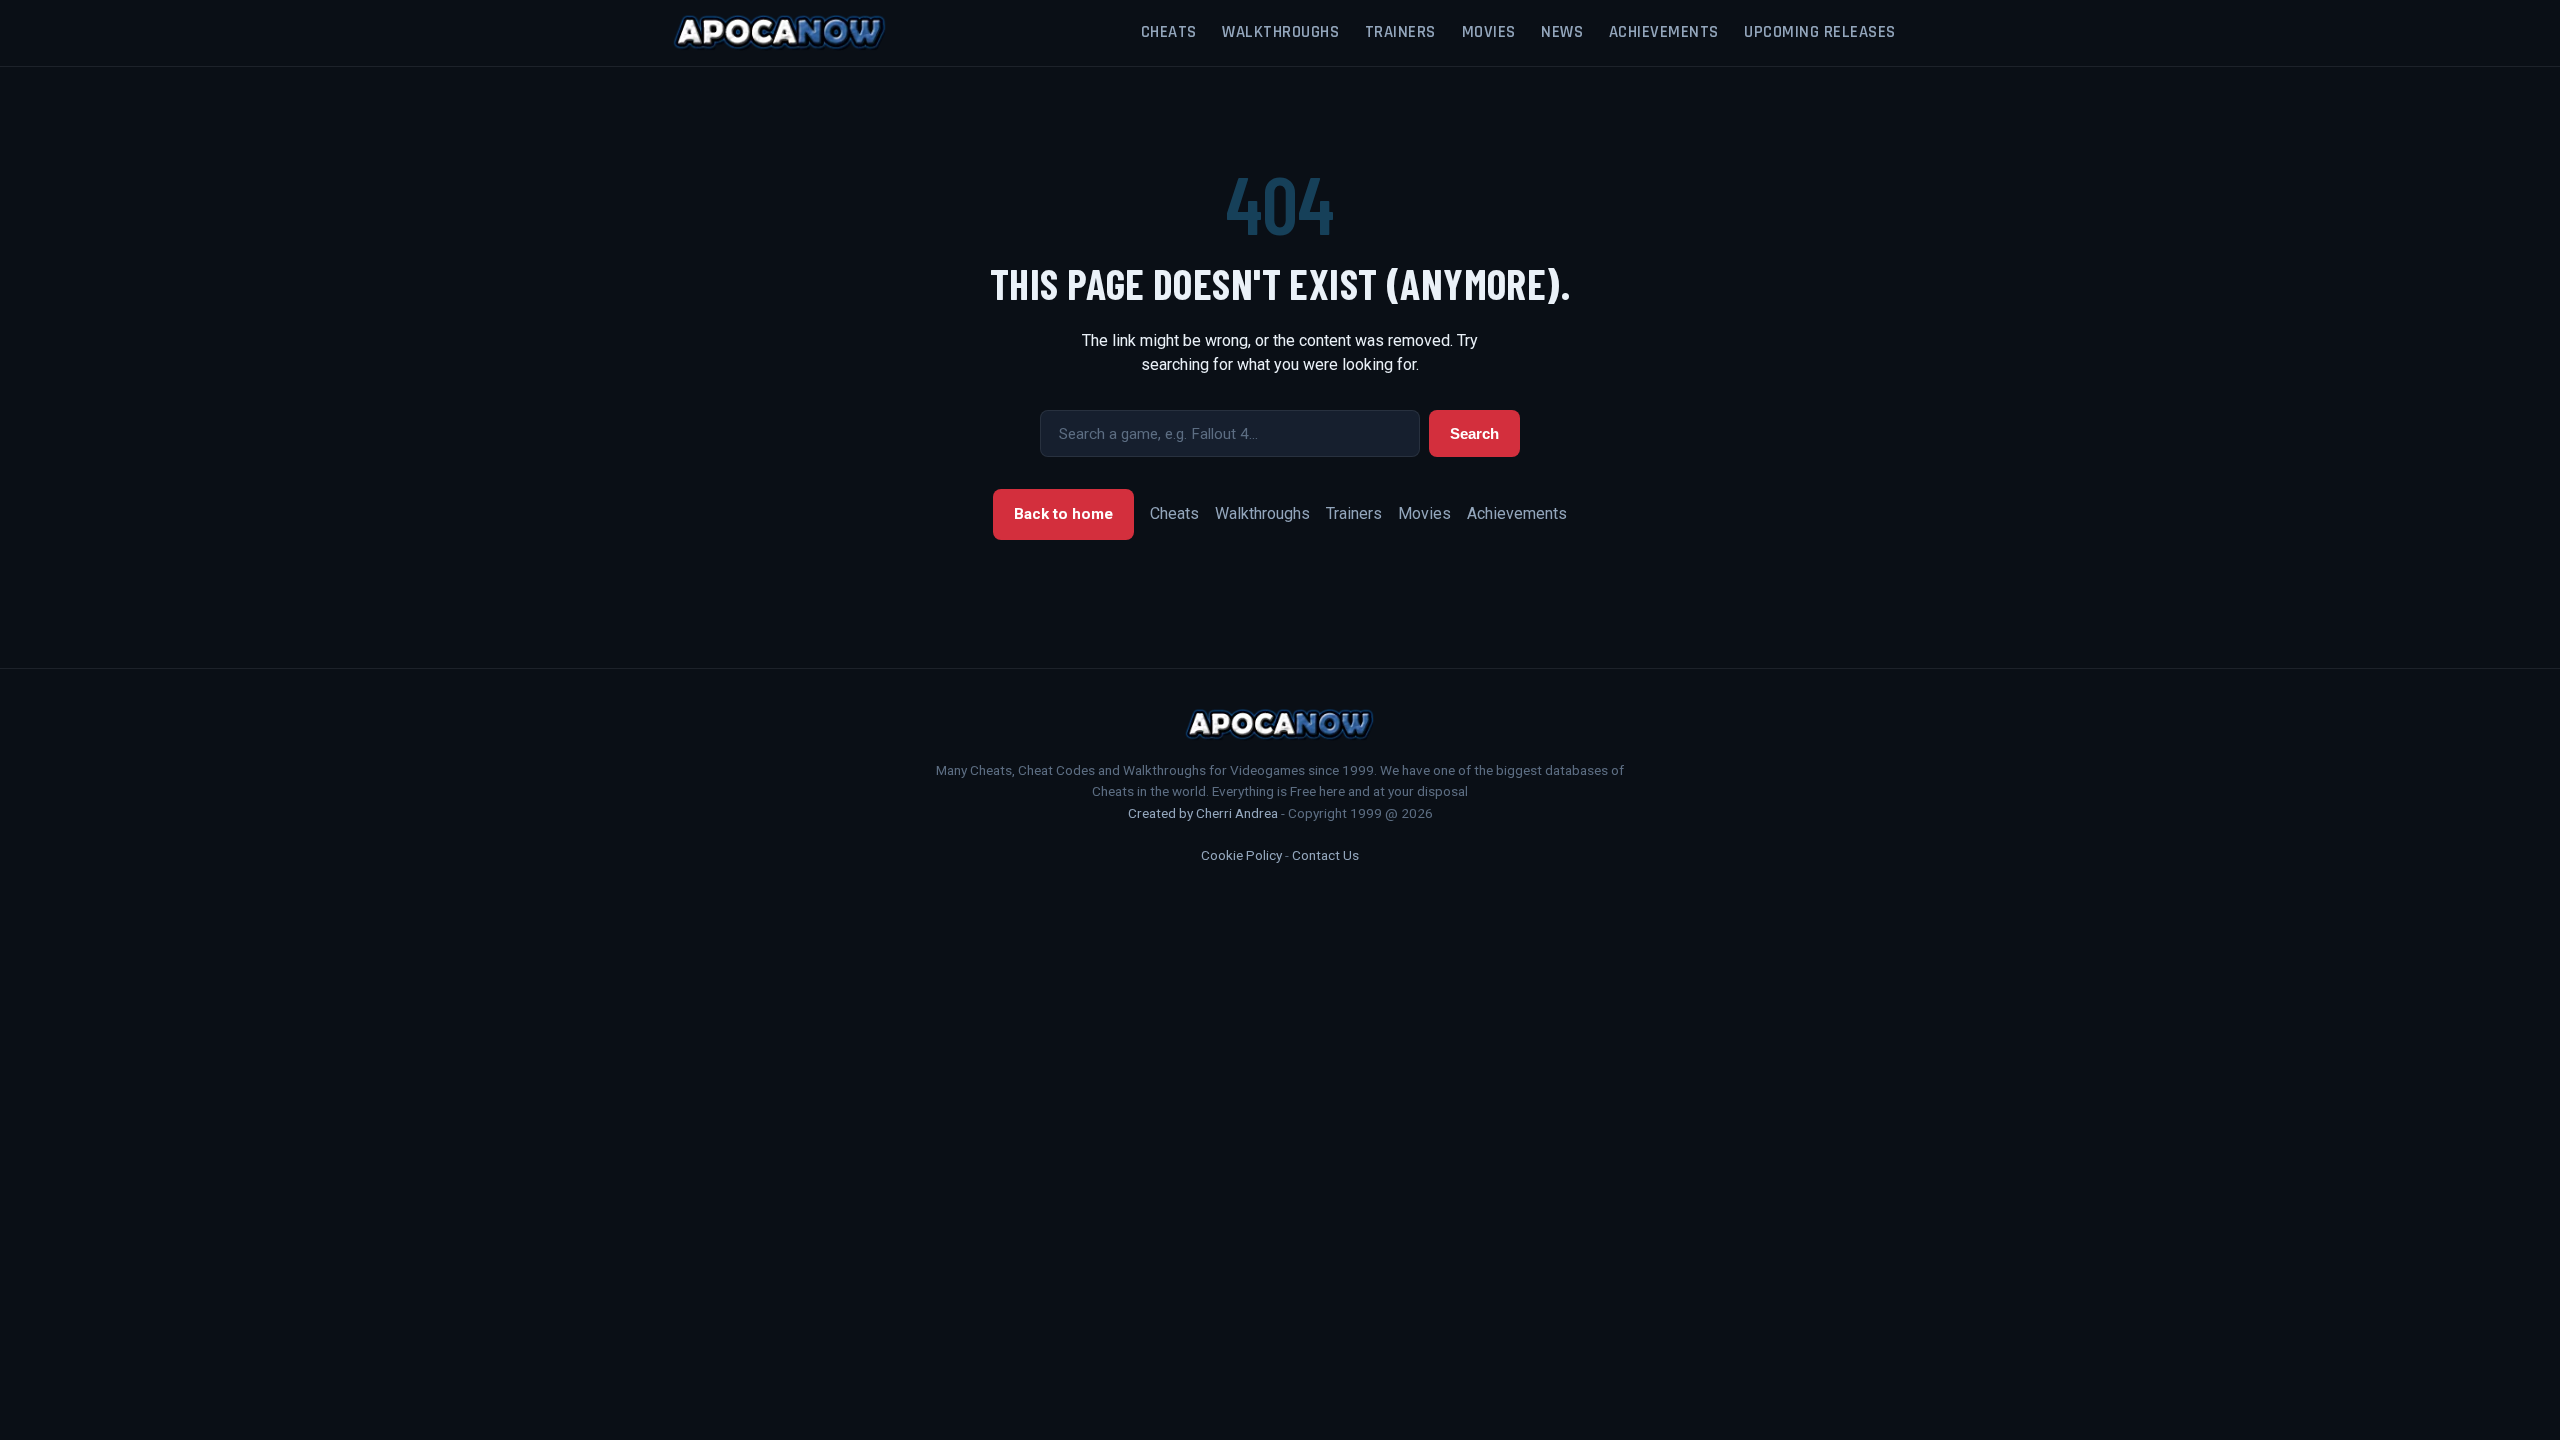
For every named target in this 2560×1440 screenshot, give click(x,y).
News (1562, 32)
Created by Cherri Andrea (1203, 813)
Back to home (1063, 514)
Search (1474, 433)
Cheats (1169, 32)
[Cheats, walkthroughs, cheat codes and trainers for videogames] (780, 33)
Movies (1489, 32)
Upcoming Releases (1820, 32)
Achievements (1664, 32)
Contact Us (1325, 855)
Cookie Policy (1241, 855)
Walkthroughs (1280, 32)
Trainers (1400, 32)
